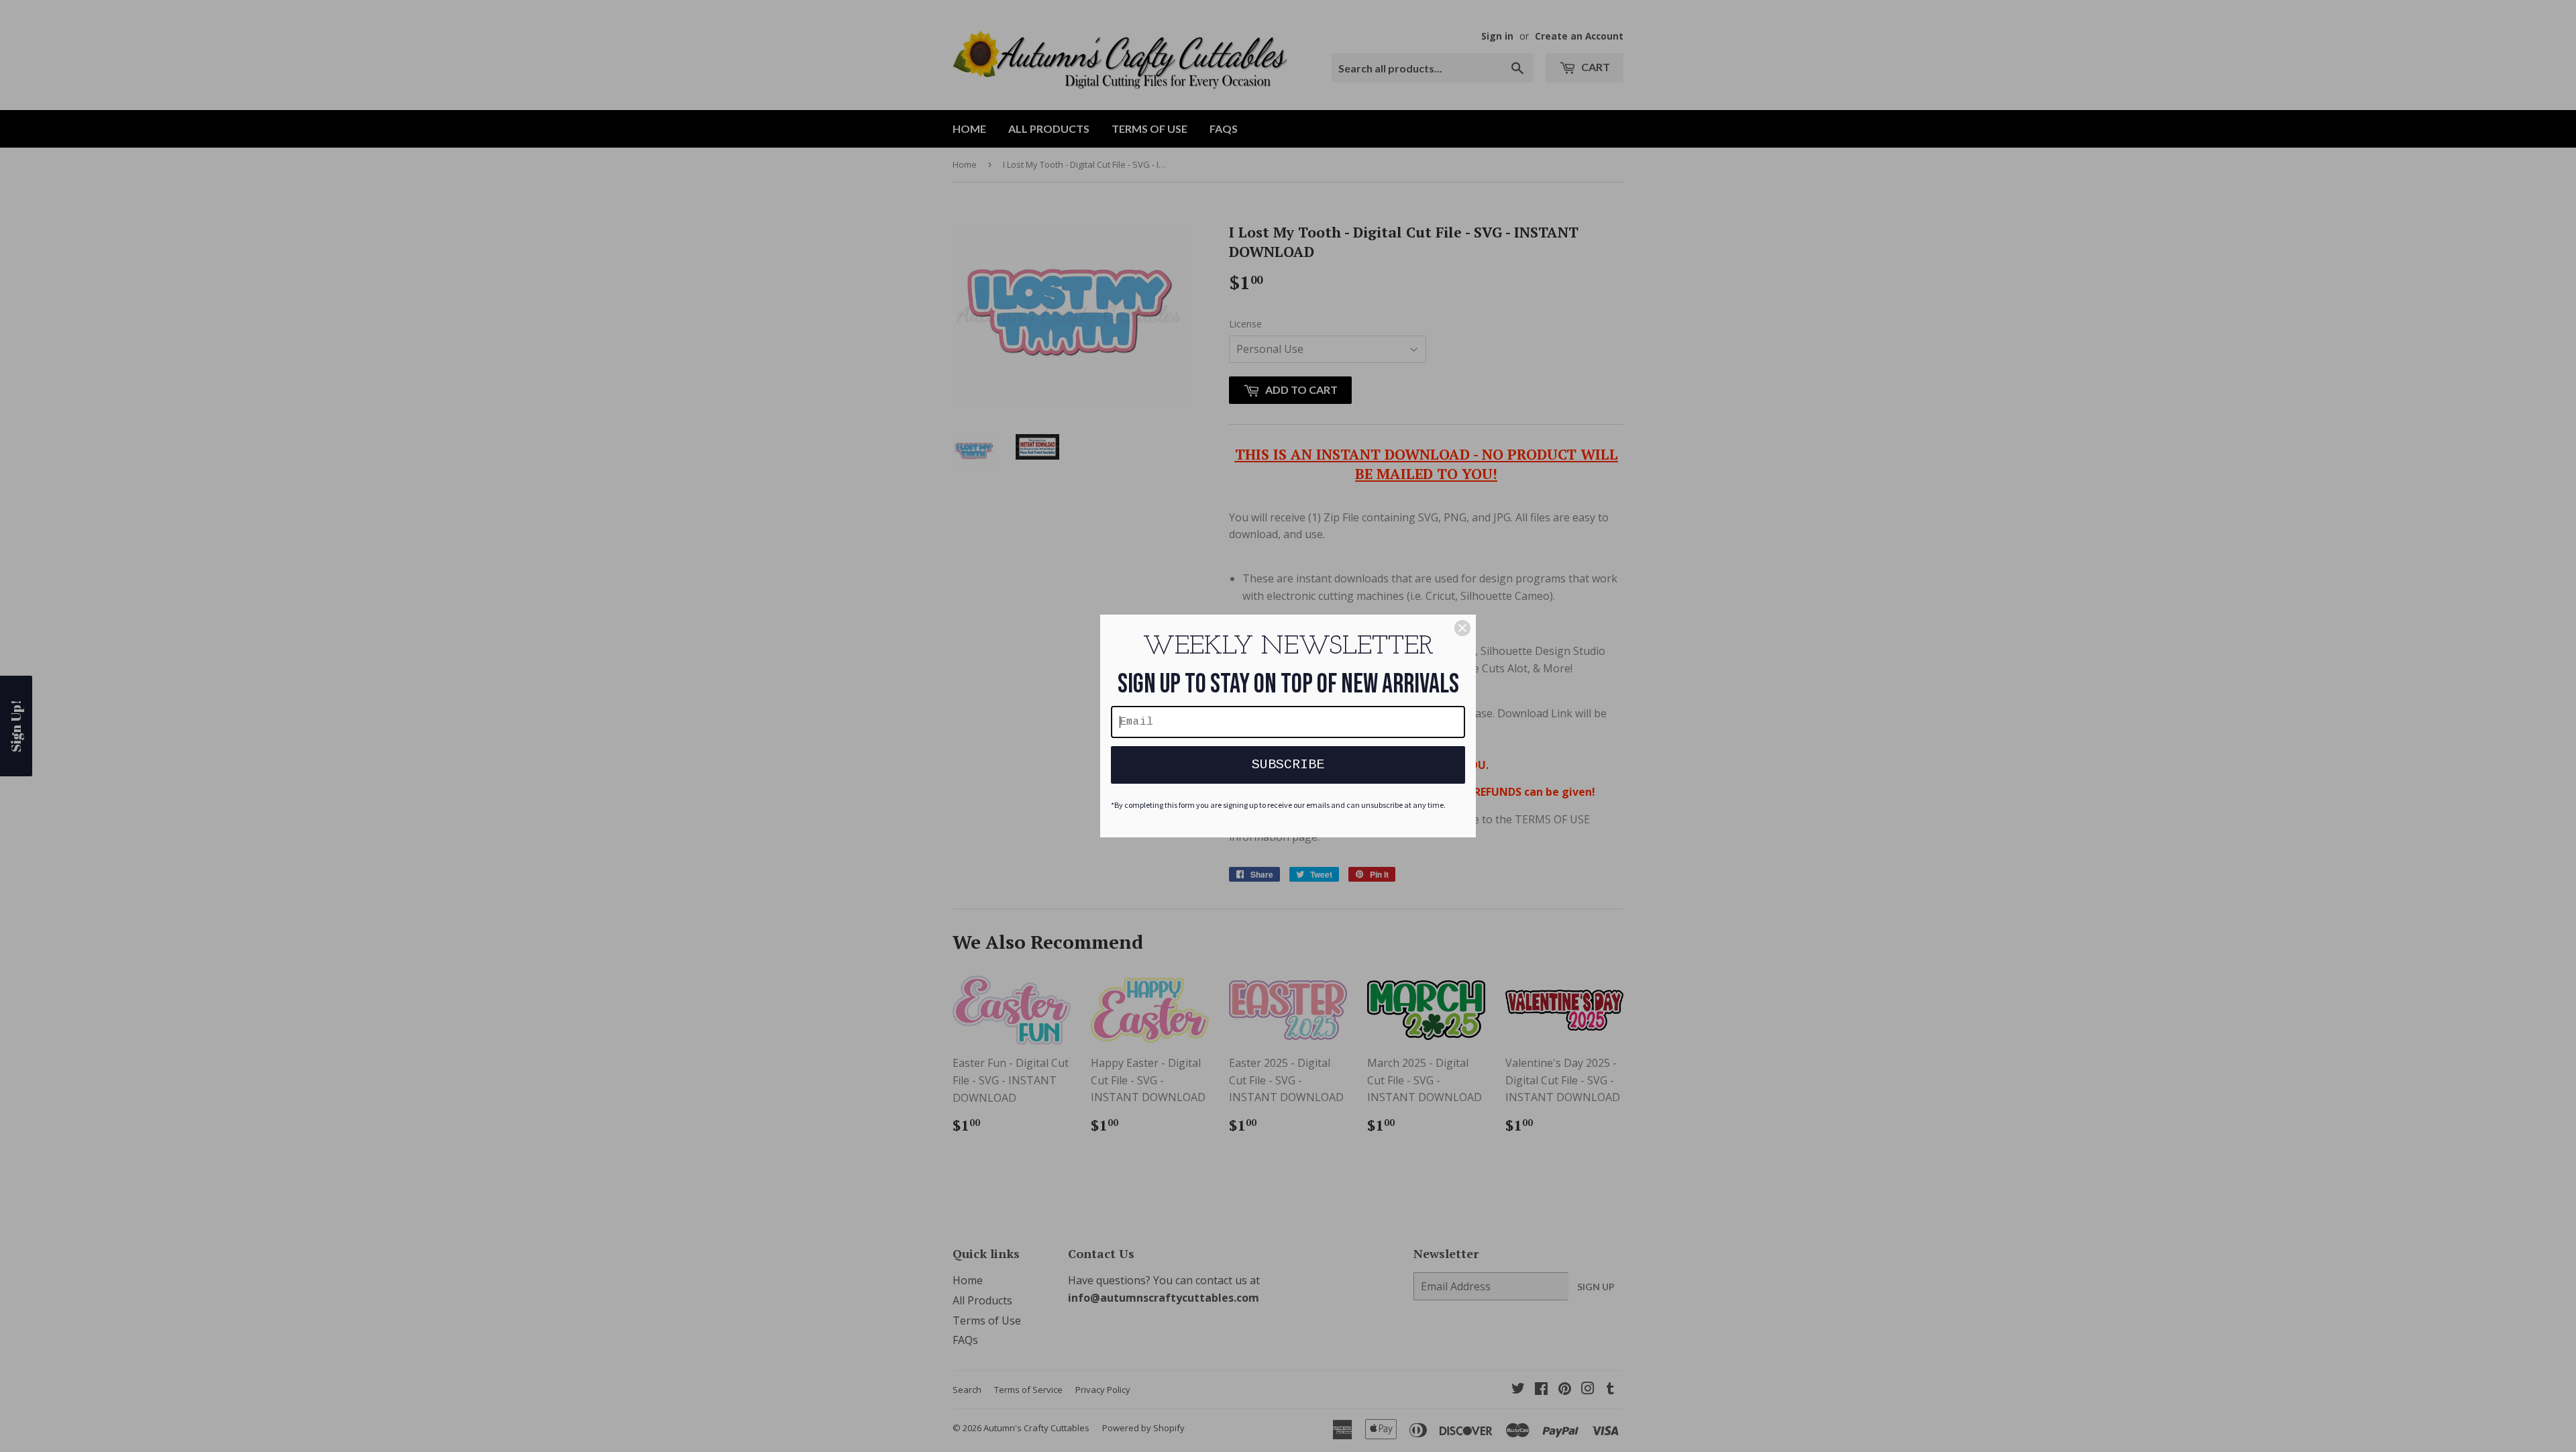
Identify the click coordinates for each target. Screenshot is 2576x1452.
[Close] (1462, 628)
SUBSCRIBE (1288, 765)
